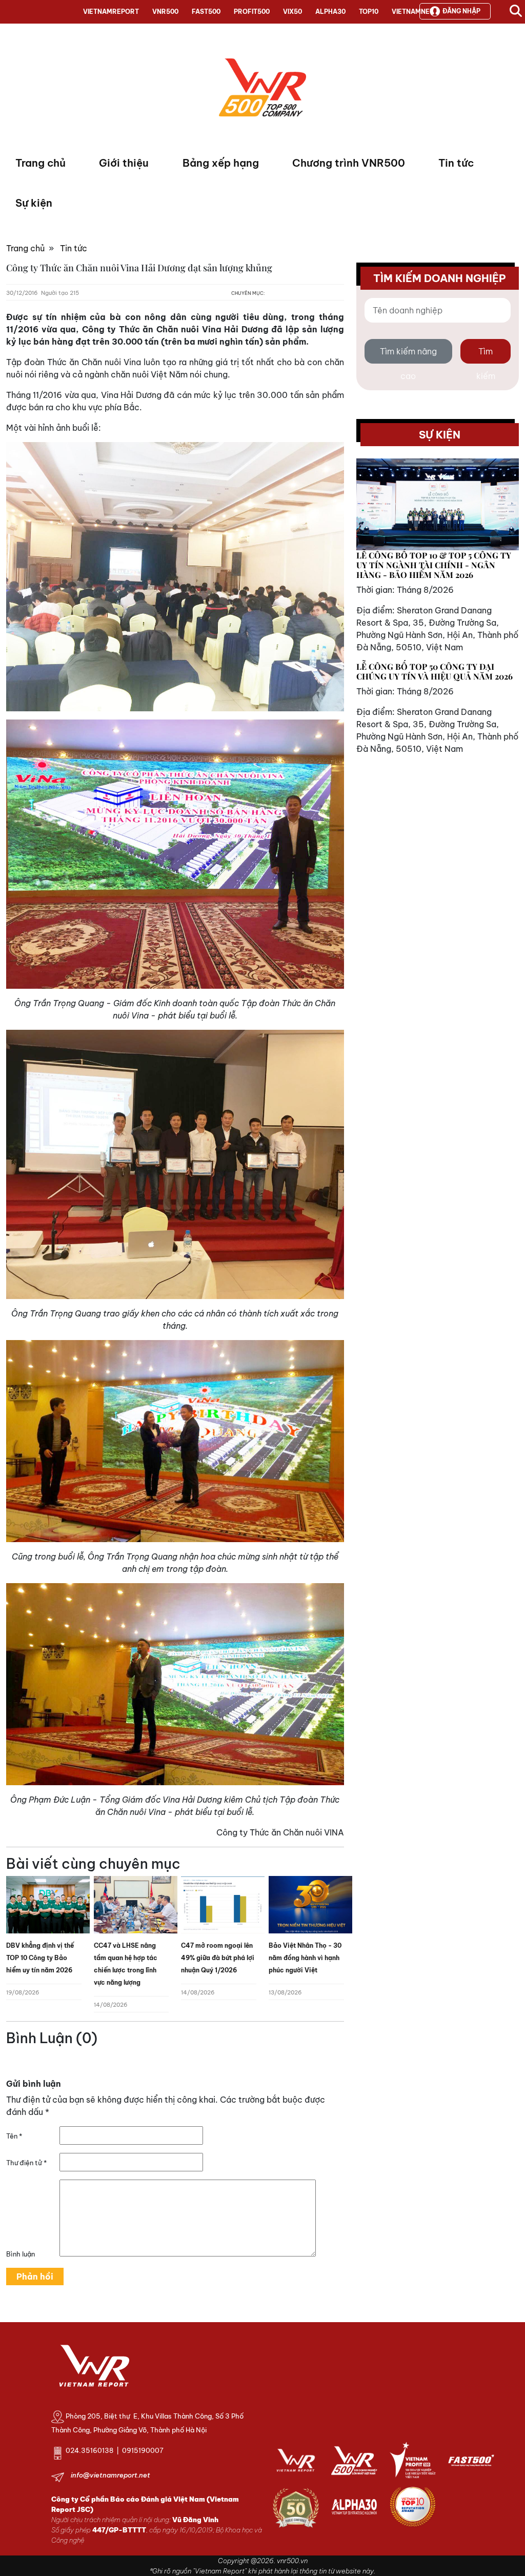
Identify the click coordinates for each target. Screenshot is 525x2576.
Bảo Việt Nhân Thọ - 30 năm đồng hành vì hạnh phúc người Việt (305, 1958)
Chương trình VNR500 (349, 163)
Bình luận (21, 2254)
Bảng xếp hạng (221, 163)
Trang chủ (41, 163)
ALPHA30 (330, 12)
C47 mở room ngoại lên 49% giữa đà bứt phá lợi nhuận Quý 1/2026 (218, 1958)
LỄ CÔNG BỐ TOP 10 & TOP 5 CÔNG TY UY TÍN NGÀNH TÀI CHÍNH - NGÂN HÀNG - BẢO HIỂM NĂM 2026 (434, 565)
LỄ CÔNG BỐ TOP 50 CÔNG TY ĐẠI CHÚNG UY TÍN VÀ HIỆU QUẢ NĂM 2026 (435, 671)
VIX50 (292, 12)
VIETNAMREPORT (111, 12)
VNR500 (165, 12)
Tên (14, 2136)
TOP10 (369, 12)
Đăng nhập (461, 11)
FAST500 (206, 12)
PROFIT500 (252, 12)
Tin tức (456, 163)
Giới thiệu (124, 163)
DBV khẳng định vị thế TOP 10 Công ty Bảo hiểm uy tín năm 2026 (40, 1958)
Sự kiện (34, 203)
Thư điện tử (26, 2163)
